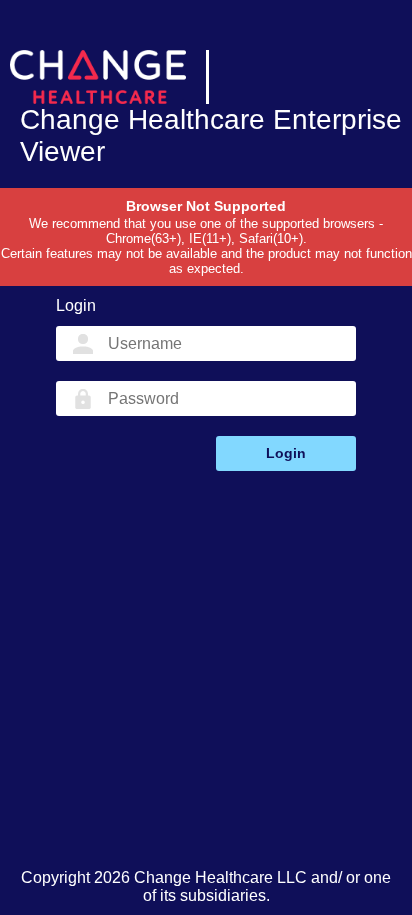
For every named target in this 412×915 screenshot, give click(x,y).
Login (286, 453)
